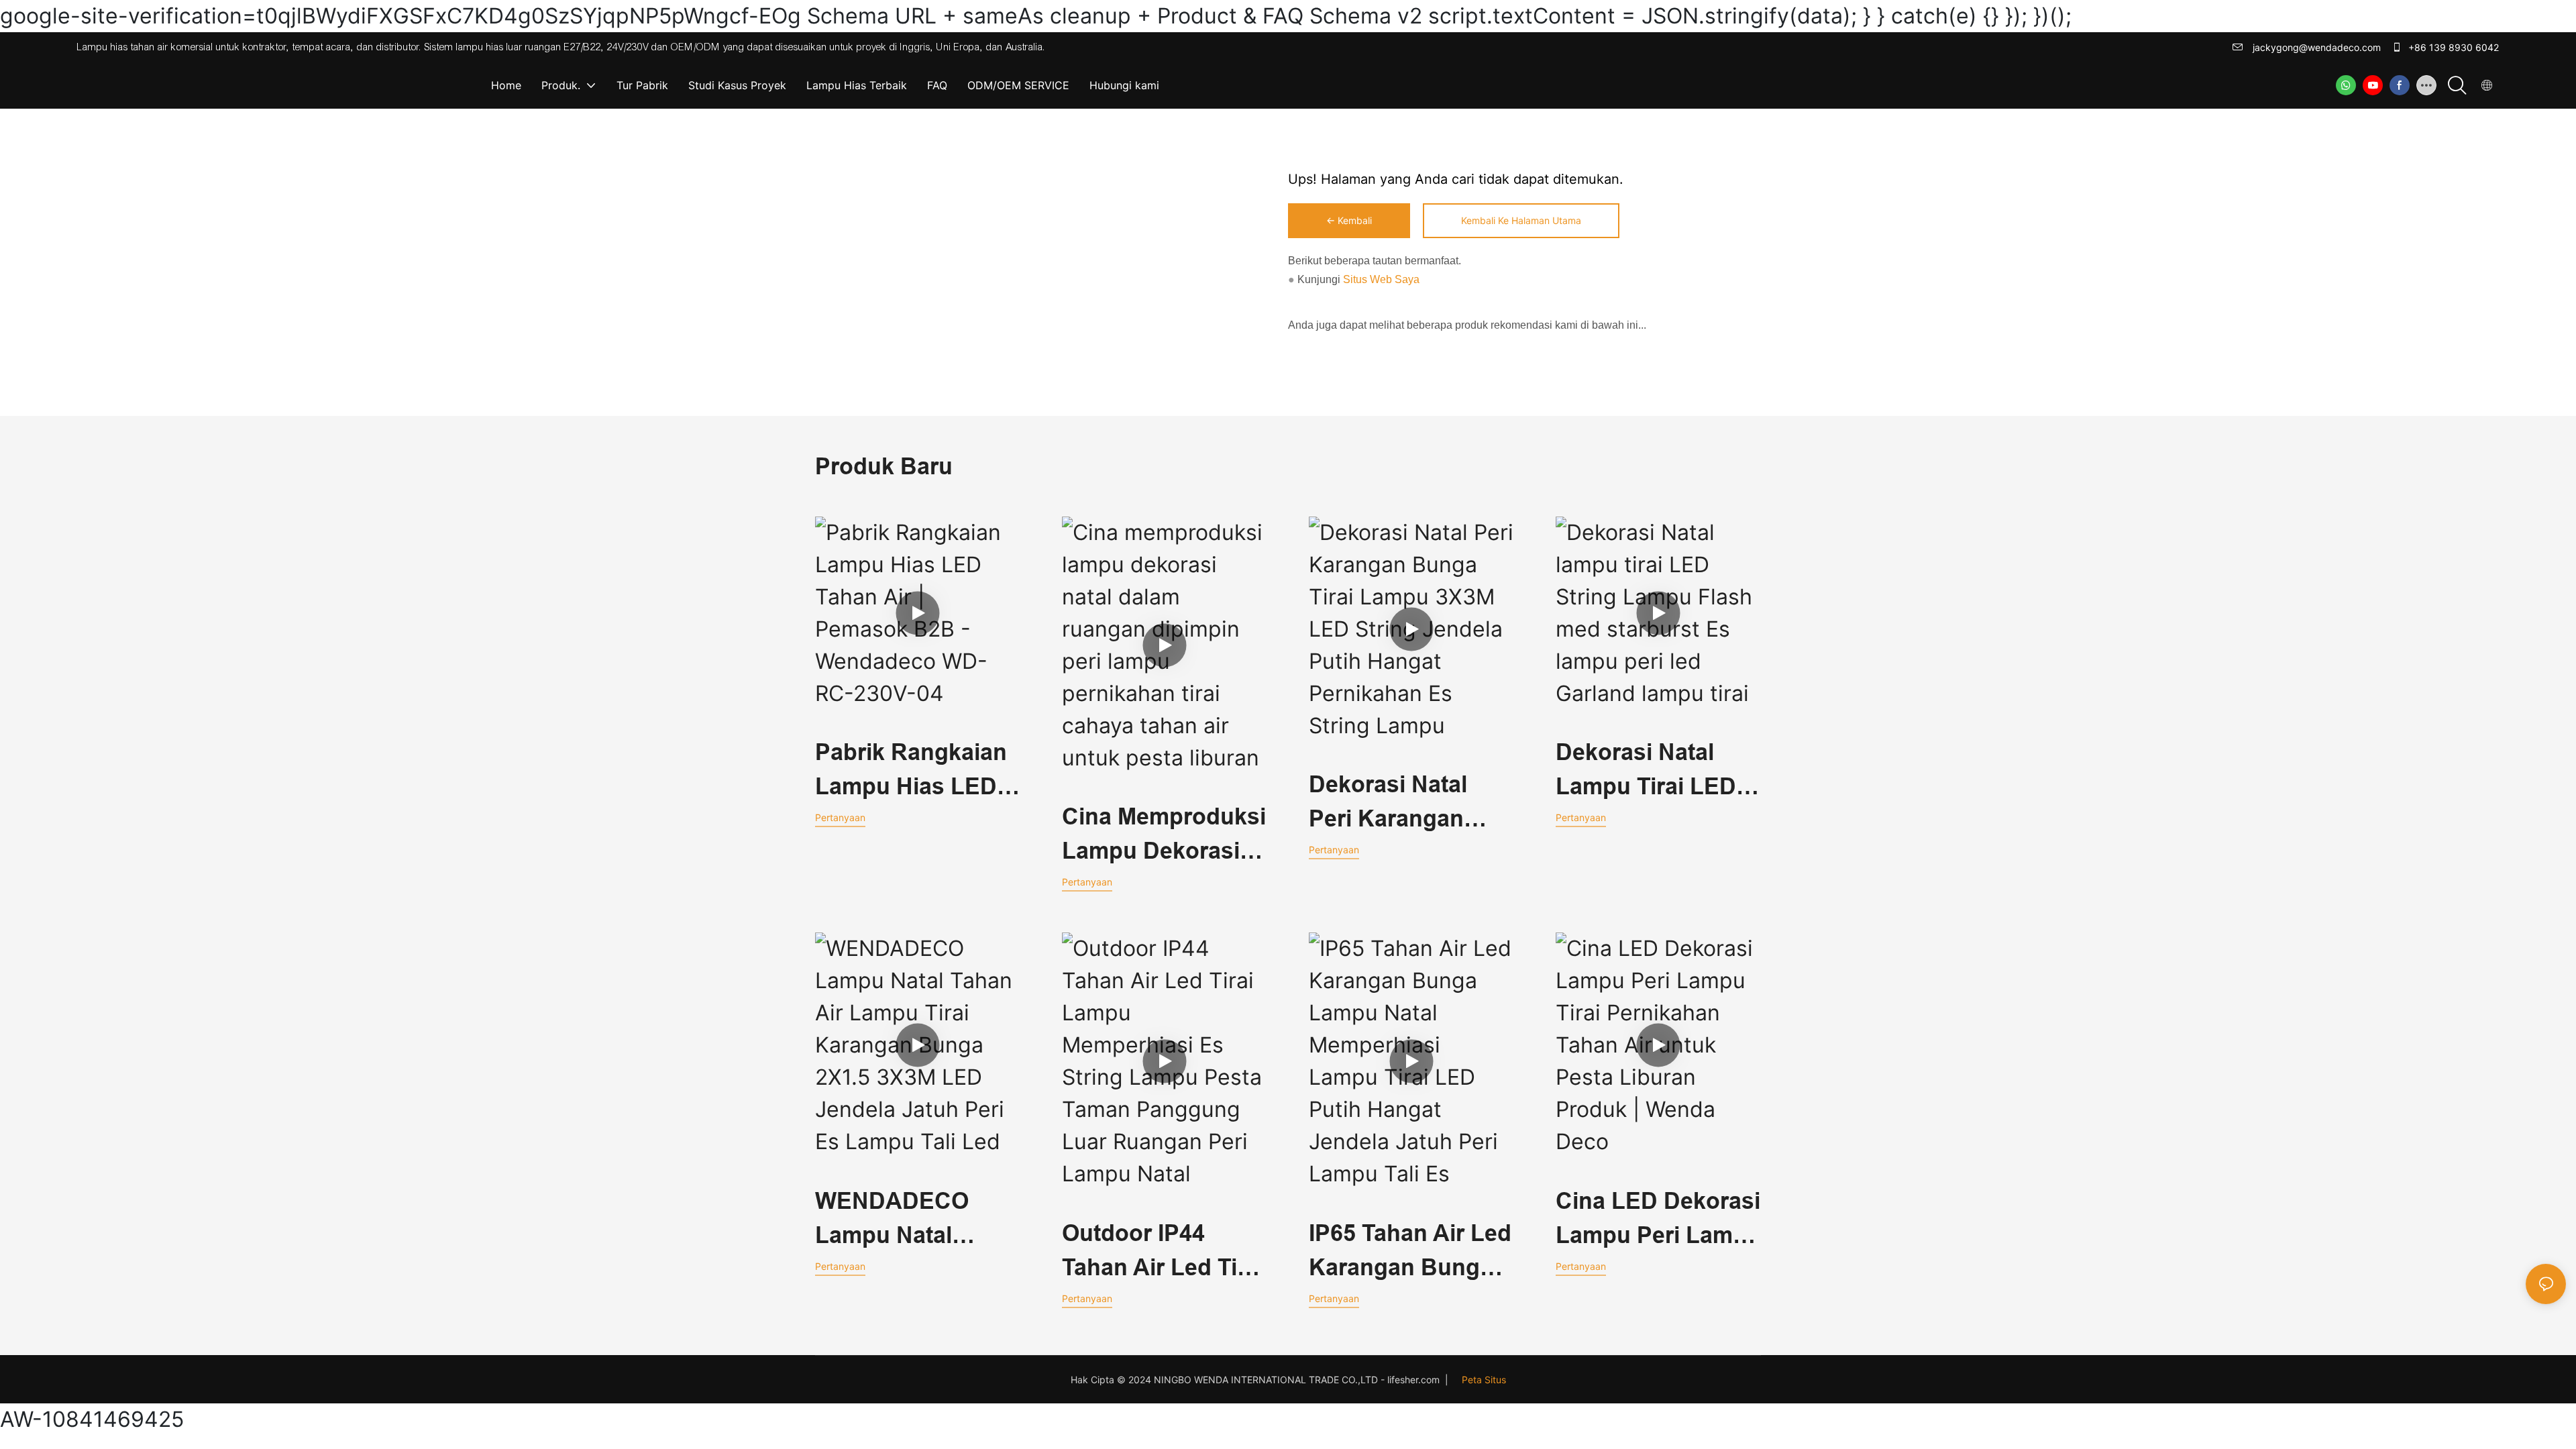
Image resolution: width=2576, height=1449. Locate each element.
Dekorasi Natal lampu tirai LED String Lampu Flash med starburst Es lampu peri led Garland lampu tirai (1646, 771)
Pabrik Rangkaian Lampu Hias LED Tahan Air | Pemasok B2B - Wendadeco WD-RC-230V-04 (911, 771)
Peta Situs (1484, 1380)
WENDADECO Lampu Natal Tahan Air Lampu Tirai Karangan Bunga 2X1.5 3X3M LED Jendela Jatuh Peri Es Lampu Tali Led (917, 1220)
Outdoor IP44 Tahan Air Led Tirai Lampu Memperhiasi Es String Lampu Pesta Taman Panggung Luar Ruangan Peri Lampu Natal (1163, 1252)
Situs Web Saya (1380, 279)
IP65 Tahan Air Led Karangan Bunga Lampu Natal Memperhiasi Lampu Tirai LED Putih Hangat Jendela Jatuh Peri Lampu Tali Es (1410, 1252)
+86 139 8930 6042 (2452, 47)
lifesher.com (1415, 1380)
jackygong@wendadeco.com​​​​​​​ (2315, 47)
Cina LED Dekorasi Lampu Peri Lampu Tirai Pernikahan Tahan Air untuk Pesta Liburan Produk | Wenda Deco (1658, 1220)
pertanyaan (840, 817)
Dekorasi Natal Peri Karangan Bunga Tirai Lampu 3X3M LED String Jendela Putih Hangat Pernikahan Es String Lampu (1405, 804)
